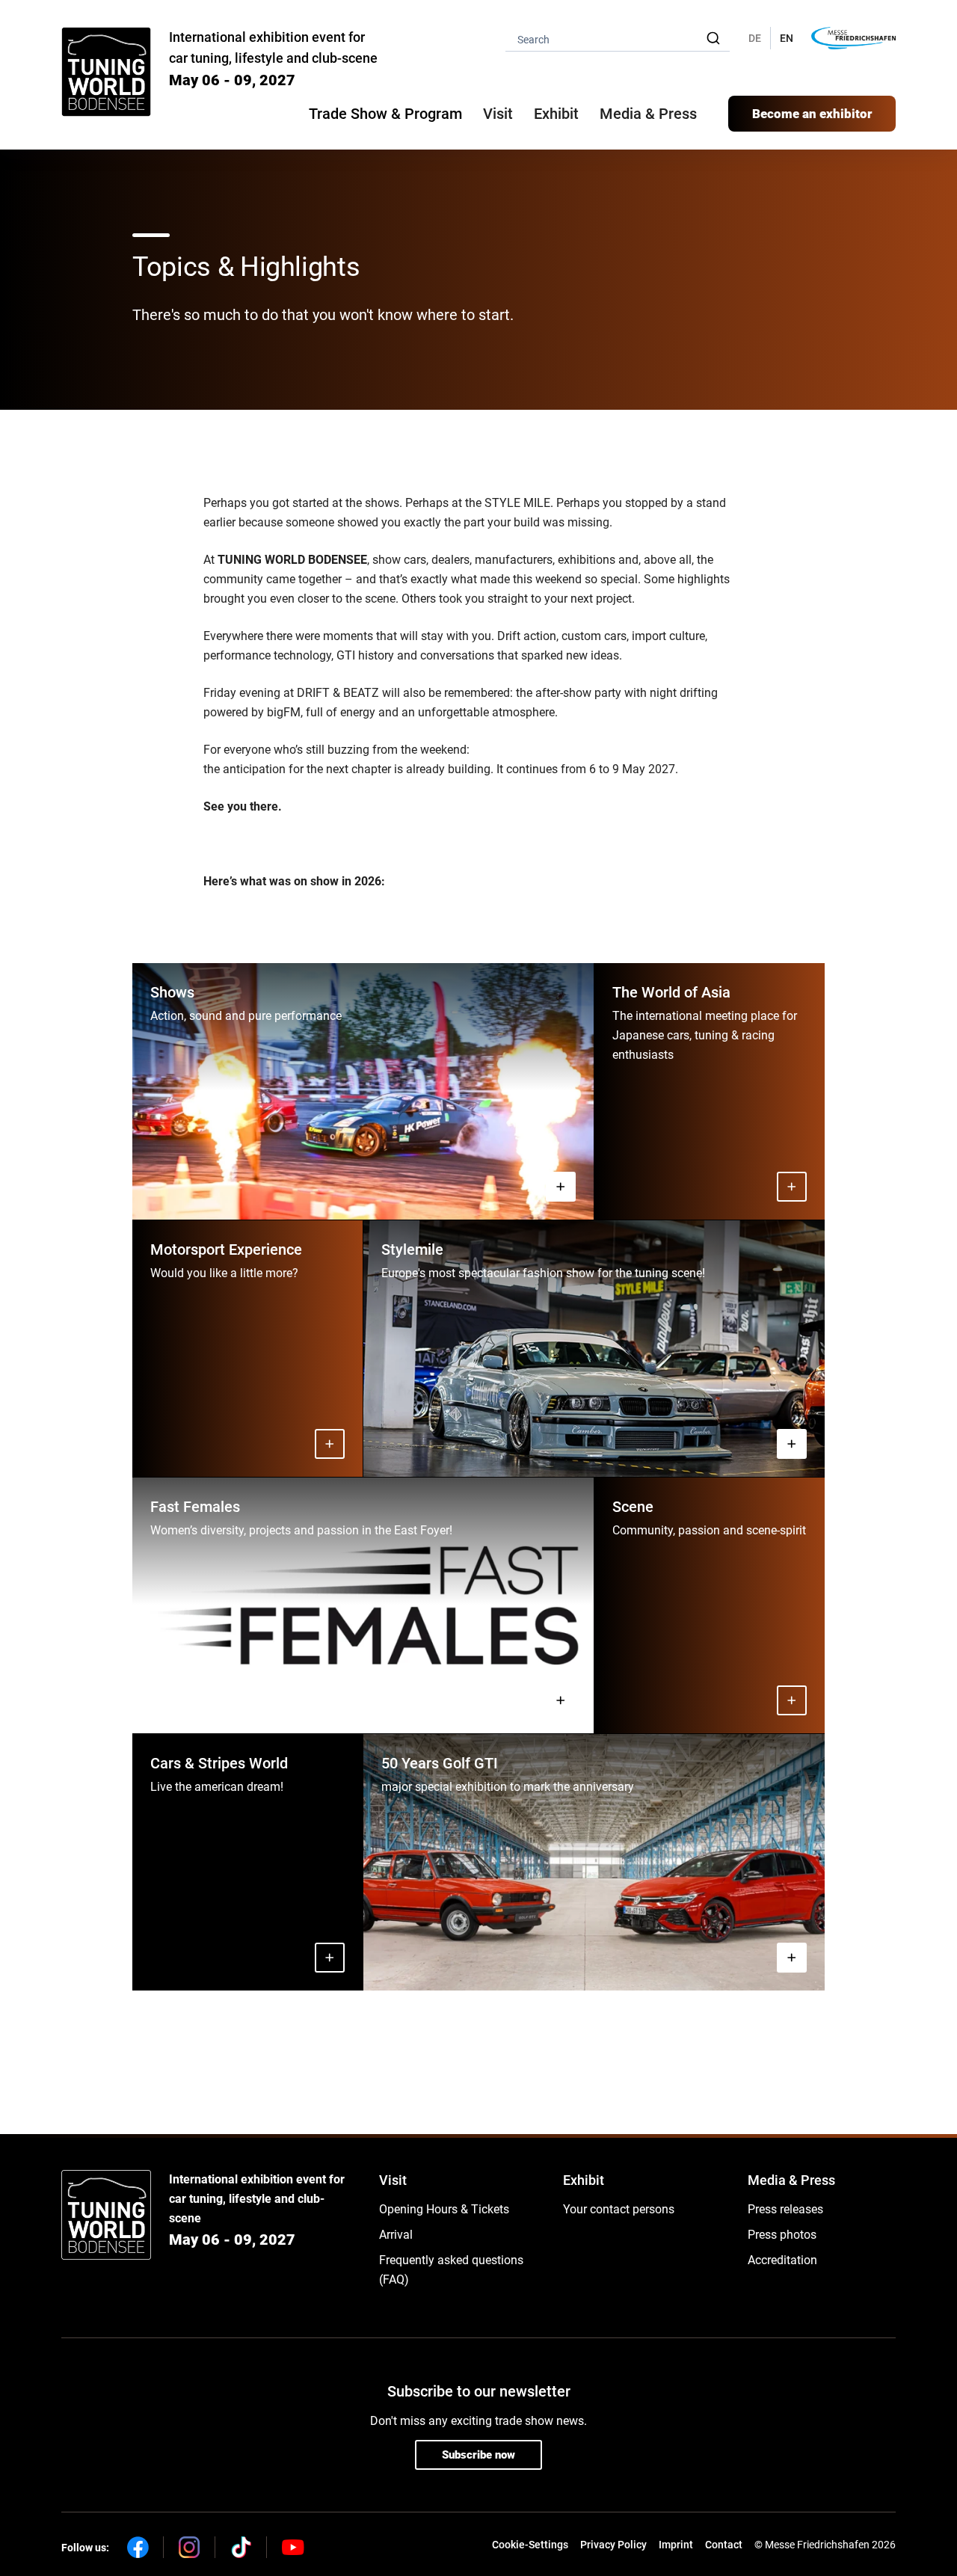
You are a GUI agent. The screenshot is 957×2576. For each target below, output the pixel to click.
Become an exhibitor (812, 114)
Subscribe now (478, 2455)
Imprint (676, 2545)
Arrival (396, 2235)
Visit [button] (498, 114)
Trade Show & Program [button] (385, 114)
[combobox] (618, 39)
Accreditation (782, 2260)
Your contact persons (619, 2209)
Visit (393, 2180)
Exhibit (584, 2180)
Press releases (785, 2209)
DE (755, 38)
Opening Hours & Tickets (444, 2209)
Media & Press (648, 114)
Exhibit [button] (556, 114)
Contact (724, 2545)
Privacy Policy (613, 2545)
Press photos (782, 2235)
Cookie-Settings (530, 2545)
